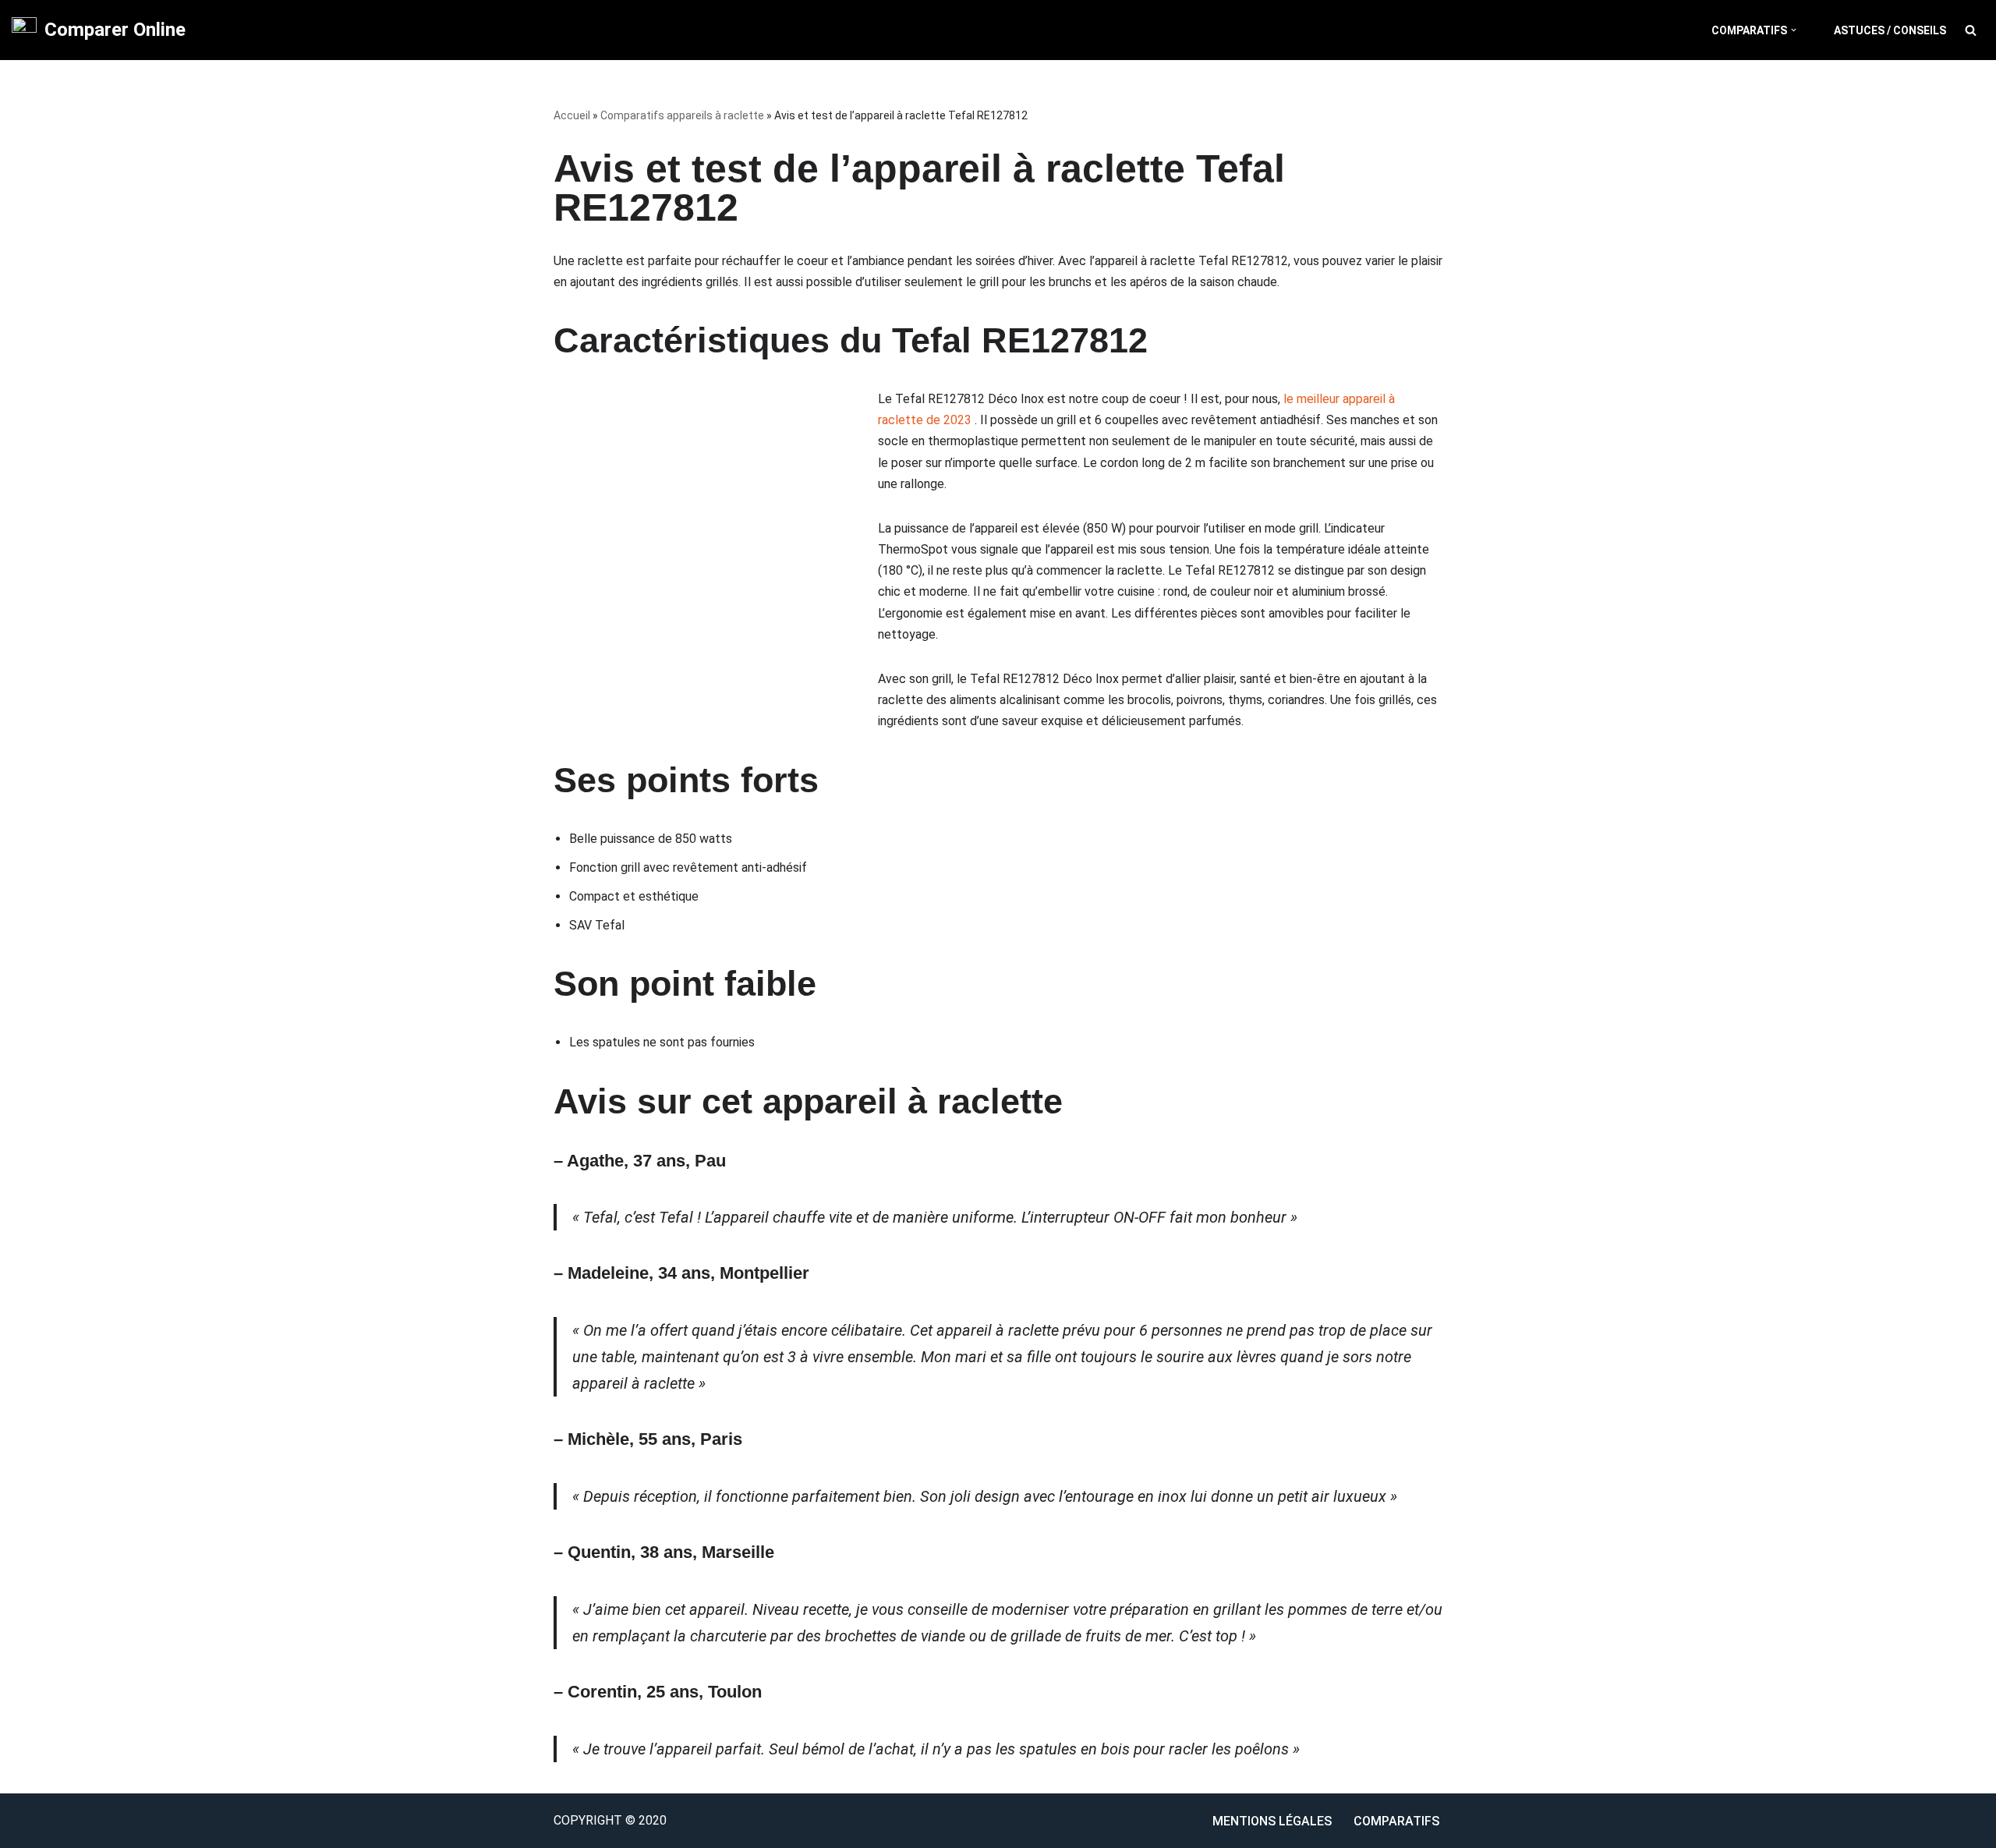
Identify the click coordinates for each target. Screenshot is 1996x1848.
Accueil (572, 115)
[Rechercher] (1971, 30)
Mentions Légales (1272, 1821)
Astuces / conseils (1890, 30)
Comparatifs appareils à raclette (682, 115)
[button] (1794, 30)
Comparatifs (1396, 1821)
